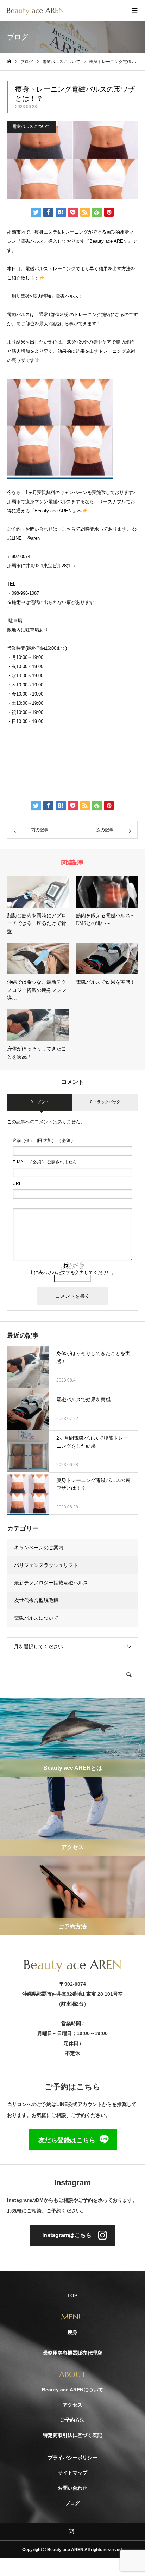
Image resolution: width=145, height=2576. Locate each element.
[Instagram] (71, 2532)
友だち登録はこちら (67, 2140)
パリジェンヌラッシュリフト (46, 1565)
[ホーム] (9, 61)
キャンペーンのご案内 (39, 1548)
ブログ (72, 2503)
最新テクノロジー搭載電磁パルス (51, 1583)
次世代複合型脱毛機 (36, 1600)
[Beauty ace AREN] (35, 11)
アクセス (72, 2405)
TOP (72, 2296)
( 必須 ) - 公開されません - (46, 1162)
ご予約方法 (72, 2420)
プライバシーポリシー (72, 2458)
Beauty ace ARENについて (72, 2390)
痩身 (72, 2332)
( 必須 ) (43, 1141)
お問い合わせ (72, 2488)
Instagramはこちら (67, 2235)
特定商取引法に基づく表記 (72, 2435)
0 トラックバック (105, 1102)
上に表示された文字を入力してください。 (73, 1272)
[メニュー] (134, 11)
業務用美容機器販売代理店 (72, 2353)
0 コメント (40, 1102)
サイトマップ (72, 2473)
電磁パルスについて (31, 126)
